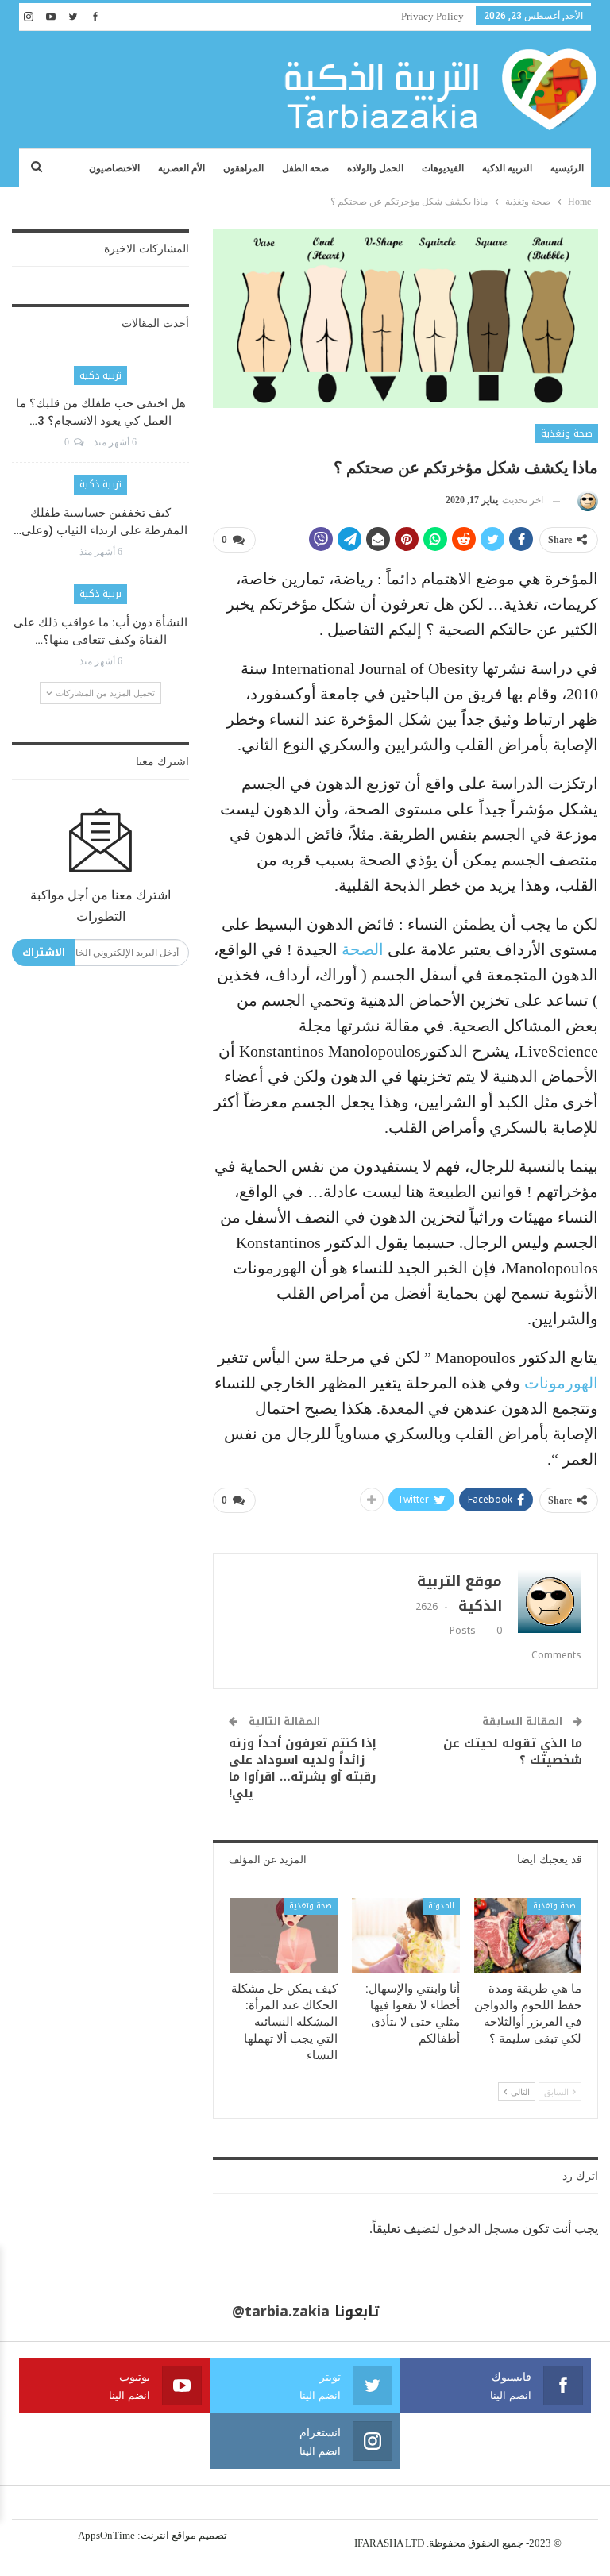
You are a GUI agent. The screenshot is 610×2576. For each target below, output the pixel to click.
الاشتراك (44, 952)
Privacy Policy (432, 16)
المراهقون (243, 168)
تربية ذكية (100, 375)
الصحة (363, 949)
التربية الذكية (507, 168)
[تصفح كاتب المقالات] (585, 501)
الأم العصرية (181, 168)
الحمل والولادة (375, 168)
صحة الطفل (305, 168)
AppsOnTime (106, 2535)
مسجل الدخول (481, 2229)
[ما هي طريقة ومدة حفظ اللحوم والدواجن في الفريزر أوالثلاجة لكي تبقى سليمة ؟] (528, 1936)
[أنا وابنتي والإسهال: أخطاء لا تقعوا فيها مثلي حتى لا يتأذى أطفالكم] (406, 1936)
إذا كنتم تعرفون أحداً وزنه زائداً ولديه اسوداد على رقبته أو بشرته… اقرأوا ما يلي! (303, 1768)
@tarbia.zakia (281, 2312)
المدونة (441, 1906)
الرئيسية (567, 168)
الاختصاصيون (114, 168)
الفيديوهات (443, 168)
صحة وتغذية (567, 433)
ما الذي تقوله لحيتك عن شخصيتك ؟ (513, 1752)
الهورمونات (561, 1383)
